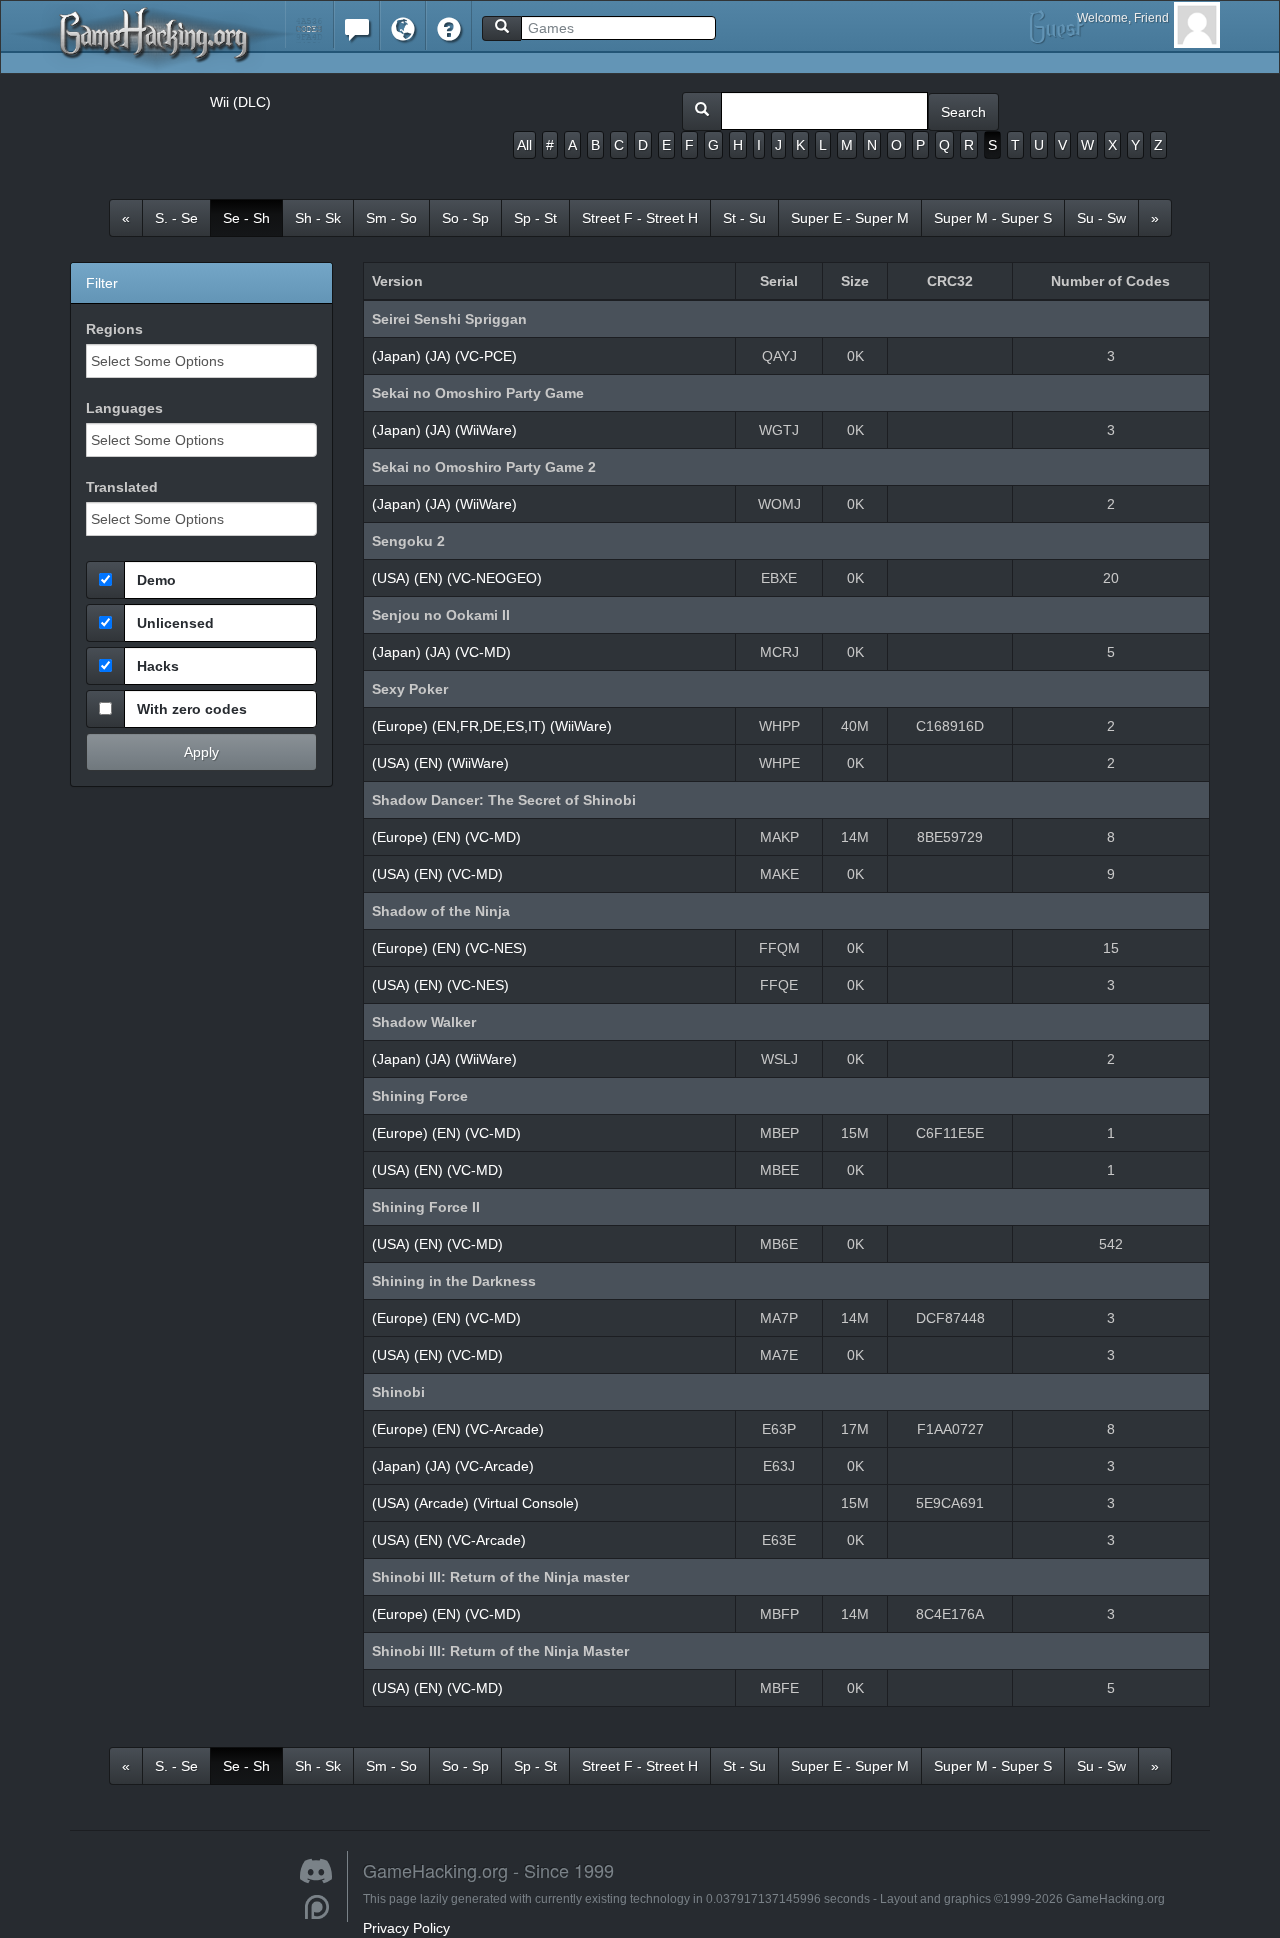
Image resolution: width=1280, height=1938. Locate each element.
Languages (124, 408)
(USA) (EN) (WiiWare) (440, 763)
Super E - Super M (850, 218)
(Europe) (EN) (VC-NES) (449, 948)
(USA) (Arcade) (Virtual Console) (475, 1503)
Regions (114, 329)
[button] (309, 24)
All (524, 145)
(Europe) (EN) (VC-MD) (446, 837)
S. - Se (176, 218)
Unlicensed (175, 623)
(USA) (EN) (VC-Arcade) (449, 1540)
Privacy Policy (406, 1928)
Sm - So (391, 218)
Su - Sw (1101, 218)
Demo (156, 580)
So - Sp (465, 218)
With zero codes (192, 709)
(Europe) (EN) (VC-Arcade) (458, 1429)
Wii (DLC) (240, 102)
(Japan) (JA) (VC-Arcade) (453, 1466)
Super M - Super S (993, 218)
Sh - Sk (318, 218)
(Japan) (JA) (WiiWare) (444, 430)
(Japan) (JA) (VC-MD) (441, 652)
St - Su (744, 218)
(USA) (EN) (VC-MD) (437, 874)
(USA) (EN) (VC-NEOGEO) (457, 578)
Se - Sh (246, 218)
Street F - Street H (640, 218)
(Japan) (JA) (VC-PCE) (444, 356)
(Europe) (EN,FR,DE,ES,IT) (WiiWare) (492, 726)
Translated (122, 487)
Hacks (158, 666)
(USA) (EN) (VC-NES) (440, 985)
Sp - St (535, 218)
